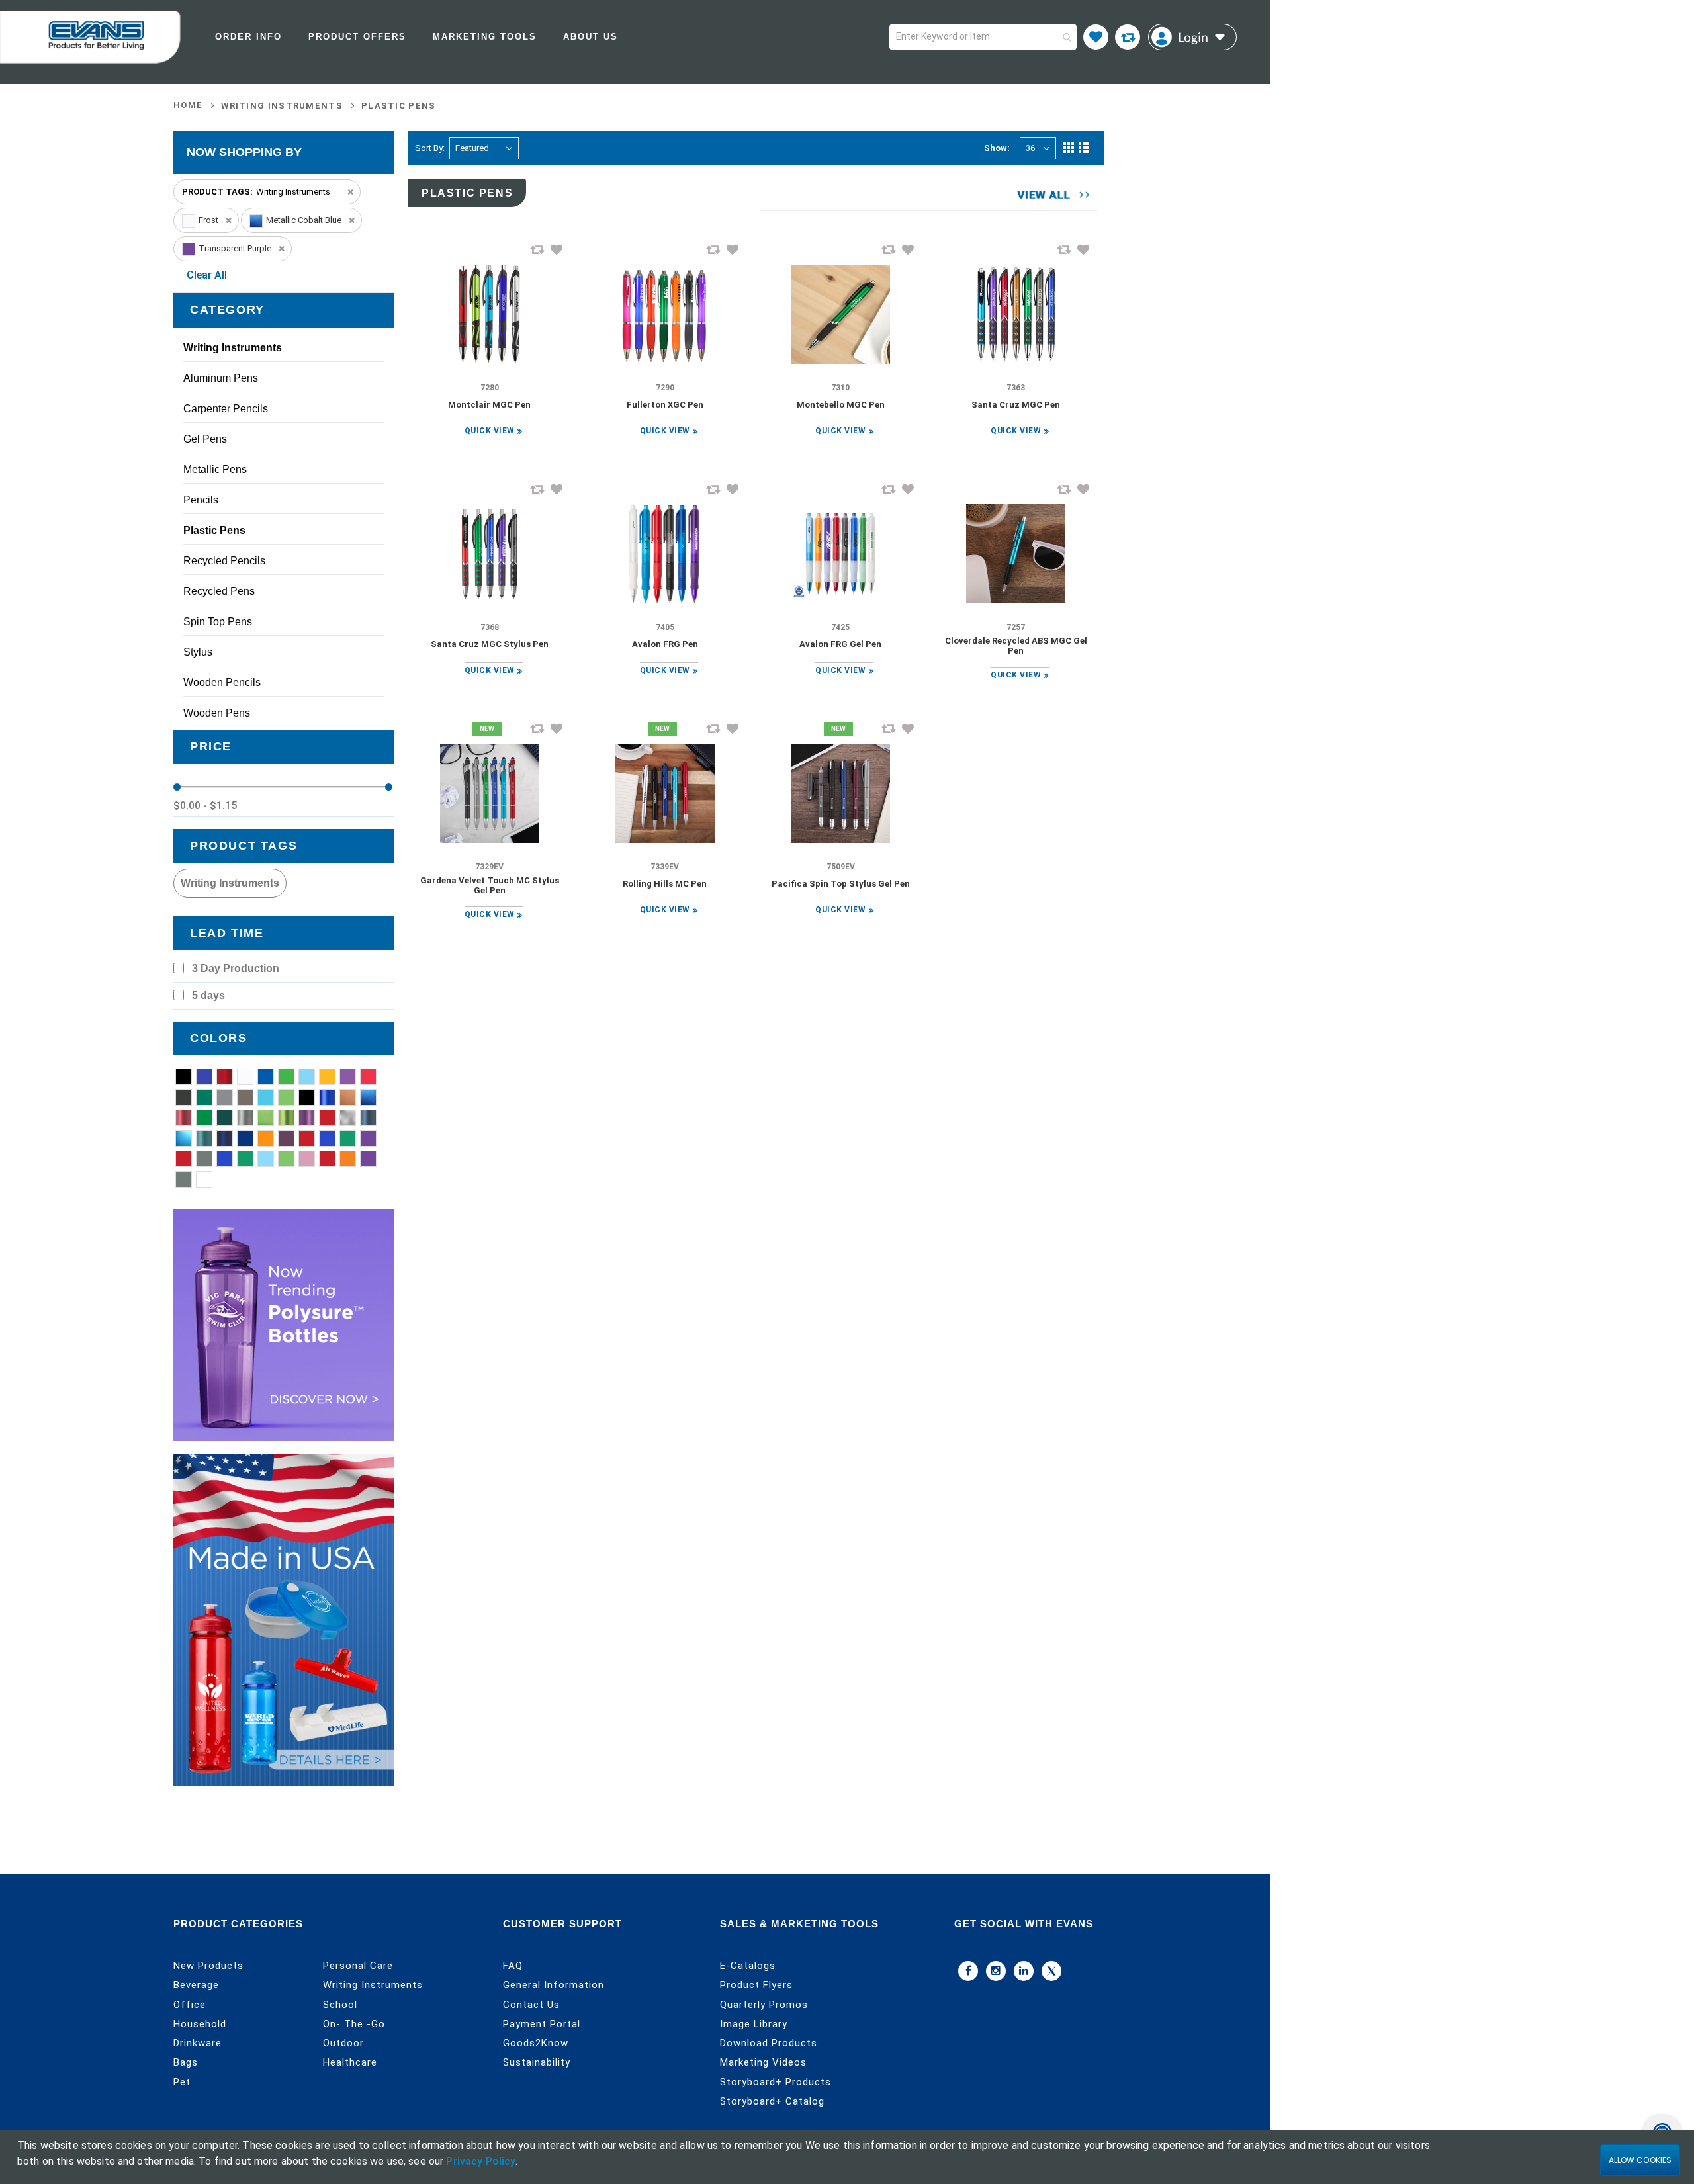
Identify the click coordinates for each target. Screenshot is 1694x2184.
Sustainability (537, 2062)
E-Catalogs (748, 1966)
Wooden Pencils (222, 682)
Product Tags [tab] (244, 846)
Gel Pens (205, 439)
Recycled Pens (219, 591)
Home (188, 105)
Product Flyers (756, 1985)
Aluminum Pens (221, 378)
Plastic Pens (399, 106)
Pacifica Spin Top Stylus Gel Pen (841, 884)
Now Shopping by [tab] (244, 152)
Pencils (201, 500)
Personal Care (358, 1966)
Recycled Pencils (224, 561)
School (340, 2005)
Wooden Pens (217, 713)
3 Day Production (236, 968)
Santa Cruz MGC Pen (1016, 405)
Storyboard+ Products (776, 2082)
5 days (208, 995)
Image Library (754, 2024)
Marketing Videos (763, 2062)
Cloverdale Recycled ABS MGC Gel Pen (1016, 646)
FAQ (513, 1966)
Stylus (198, 652)
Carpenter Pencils (226, 409)
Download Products (769, 2043)
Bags (186, 2062)
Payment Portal (542, 2024)
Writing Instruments (282, 106)
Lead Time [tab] (227, 933)
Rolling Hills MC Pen (665, 884)
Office (190, 2005)
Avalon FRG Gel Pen (840, 644)
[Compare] (1128, 37)
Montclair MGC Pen (489, 405)
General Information (554, 1985)
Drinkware (198, 2043)
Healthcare (350, 2062)
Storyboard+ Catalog (772, 2101)
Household (200, 2024)
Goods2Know (536, 2043)
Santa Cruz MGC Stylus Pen (490, 644)
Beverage (196, 1985)
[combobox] (983, 37)
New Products (208, 1966)
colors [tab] (219, 1038)
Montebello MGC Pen (841, 405)
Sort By (429, 148)
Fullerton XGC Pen (665, 405)
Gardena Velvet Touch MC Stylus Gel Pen (490, 885)
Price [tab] (211, 746)
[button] (557, 249)
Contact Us (531, 2005)
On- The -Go (354, 2024)
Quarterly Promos (764, 2005)
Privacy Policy (481, 2161)
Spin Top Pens (218, 622)
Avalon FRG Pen (665, 644)
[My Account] (1192, 37)
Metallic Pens (215, 469)
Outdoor (343, 2043)
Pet (182, 2082)
